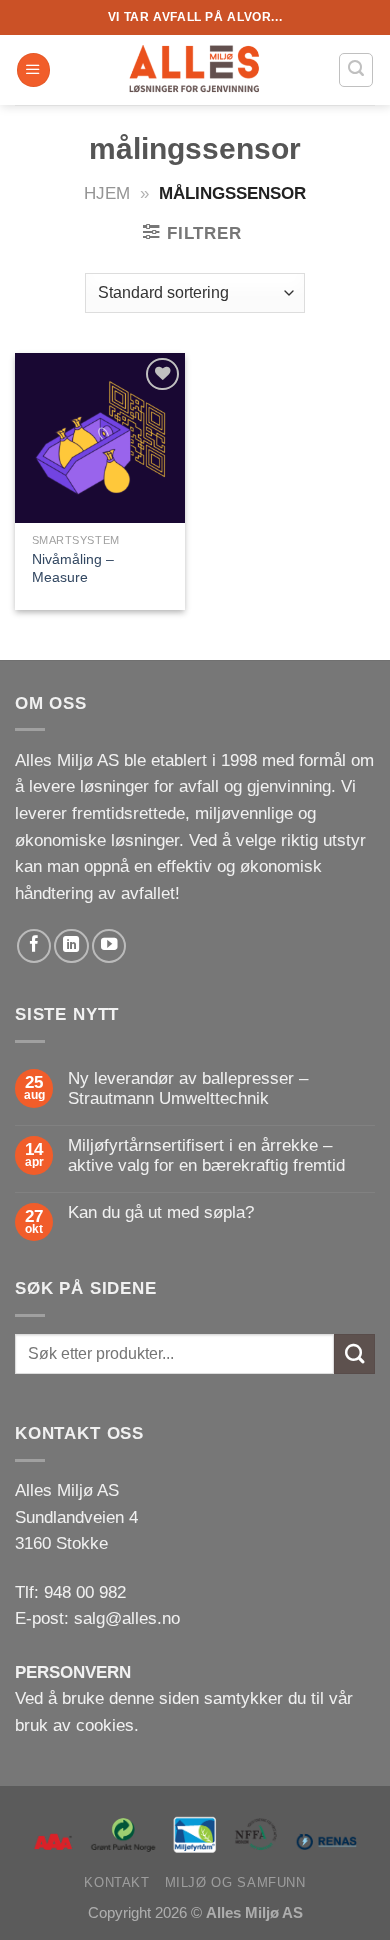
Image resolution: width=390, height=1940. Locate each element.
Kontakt (116, 1882)
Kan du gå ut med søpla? (161, 1212)
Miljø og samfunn (235, 1882)
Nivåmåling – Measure (73, 568)
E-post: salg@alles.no (97, 1618)
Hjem (107, 193)
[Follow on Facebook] (34, 946)
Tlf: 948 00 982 (70, 1592)
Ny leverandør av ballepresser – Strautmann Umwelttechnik (188, 1088)
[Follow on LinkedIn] (71, 946)
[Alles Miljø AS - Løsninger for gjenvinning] (195, 70)
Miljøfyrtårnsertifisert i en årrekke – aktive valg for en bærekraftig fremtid (206, 1155)
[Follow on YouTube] (109, 946)
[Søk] (356, 69)
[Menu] (33, 70)
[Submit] (354, 1354)
